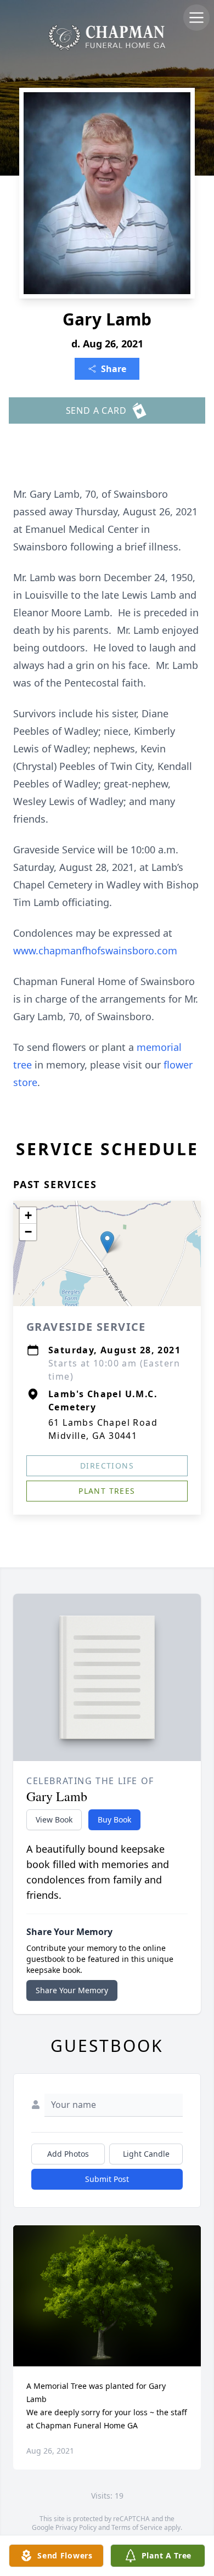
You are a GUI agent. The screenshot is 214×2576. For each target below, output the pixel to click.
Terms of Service (137, 2527)
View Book (54, 1819)
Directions (107, 1466)
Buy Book (114, 1819)
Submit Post (107, 2179)
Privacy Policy (76, 2527)
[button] (107, 1242)
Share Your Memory (72, 1990)
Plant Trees (107, 1491)
